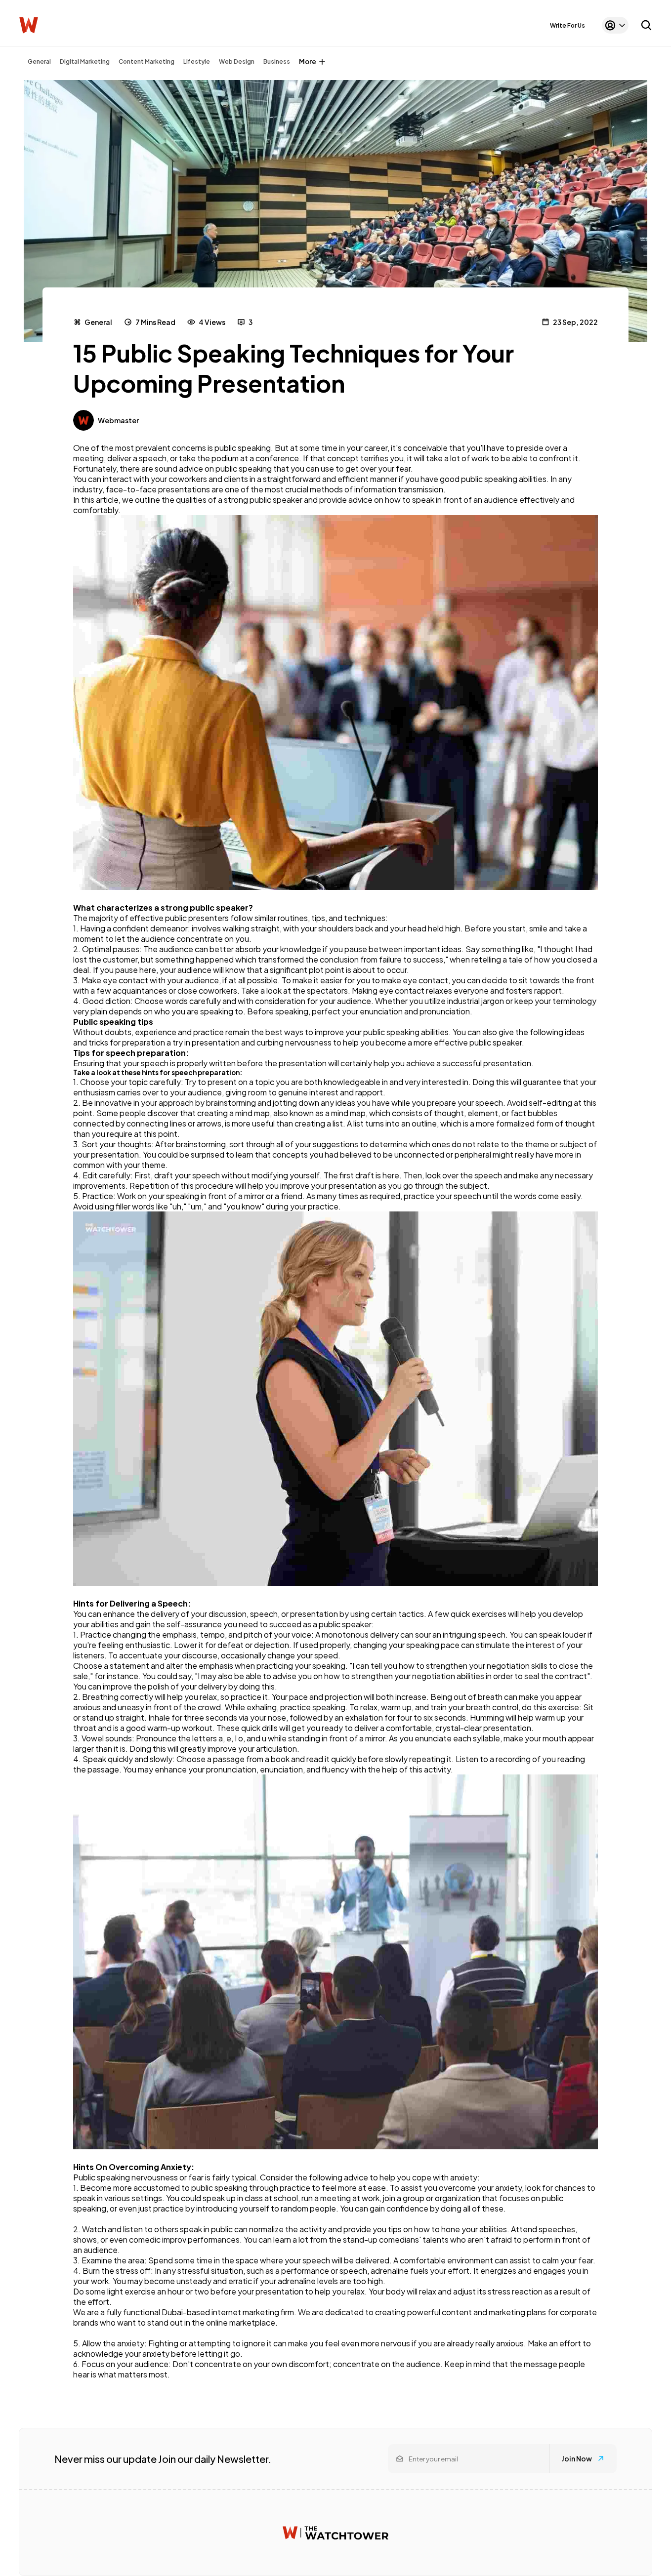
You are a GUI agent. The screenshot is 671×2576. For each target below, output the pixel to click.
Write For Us (567, 25)
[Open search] (646, 25)
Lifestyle (197, 61)
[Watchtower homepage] (335, 2533)
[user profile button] (615, 25)
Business (277, 61)
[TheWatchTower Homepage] (29, 25)
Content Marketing (147, 61)
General (39, 61)
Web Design (237, 61)
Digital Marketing (85, 61)
